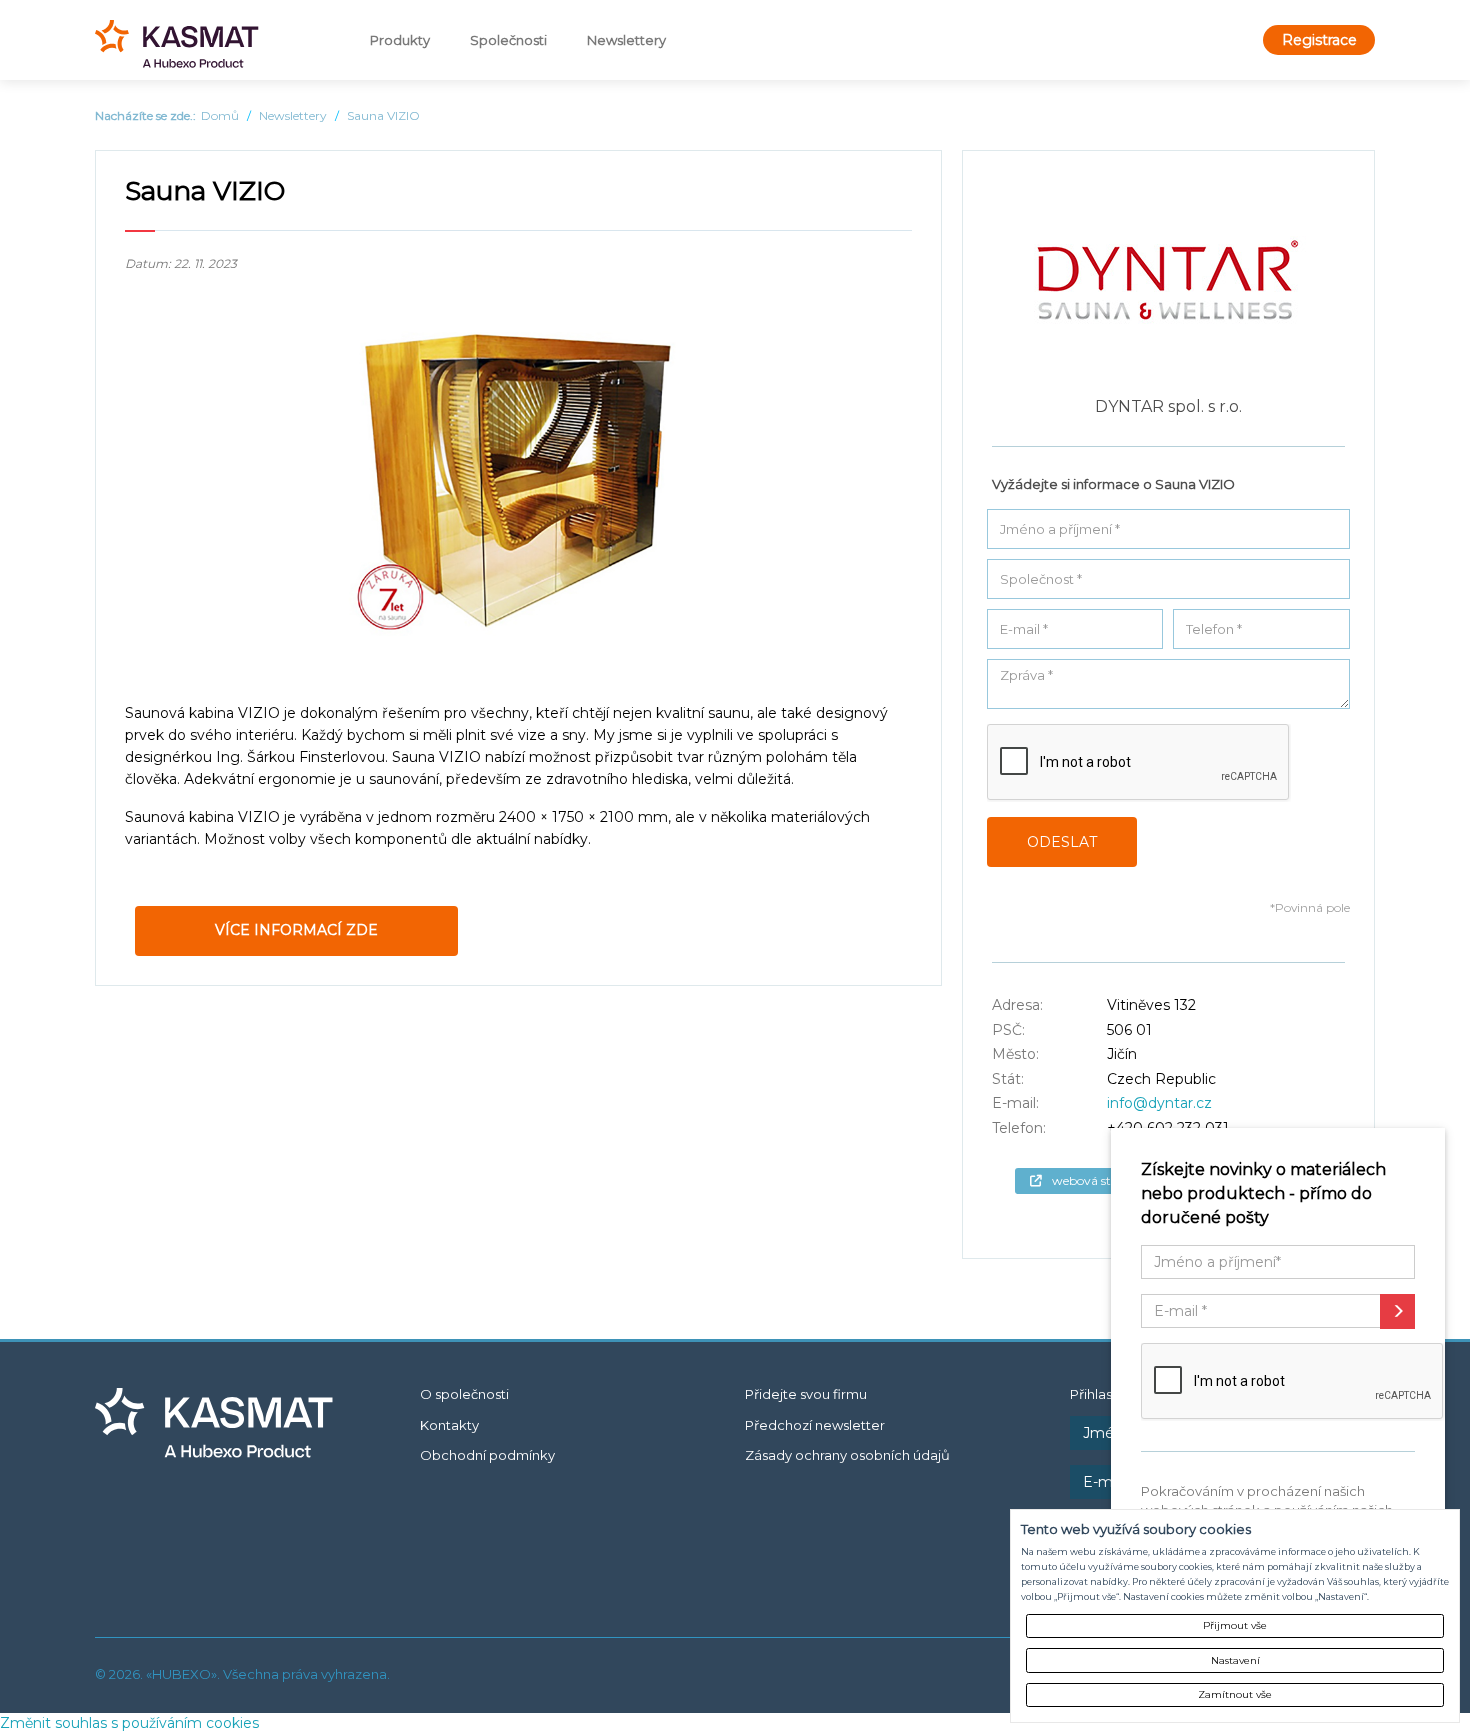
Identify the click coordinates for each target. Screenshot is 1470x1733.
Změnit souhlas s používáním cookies (129, 1723)
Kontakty (449, 1425)
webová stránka (1098, 1180)
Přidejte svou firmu (806, 1394)
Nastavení (1235, 1660)
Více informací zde (296, 930)
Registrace (1319, 40)
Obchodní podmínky (487, 1455)
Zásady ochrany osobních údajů (847, 1455)
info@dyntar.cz (1159, 1103)
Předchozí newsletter (815, 1425)
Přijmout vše (1235, 1625)
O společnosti (464, 1394)
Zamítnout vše (1235, 1694)
